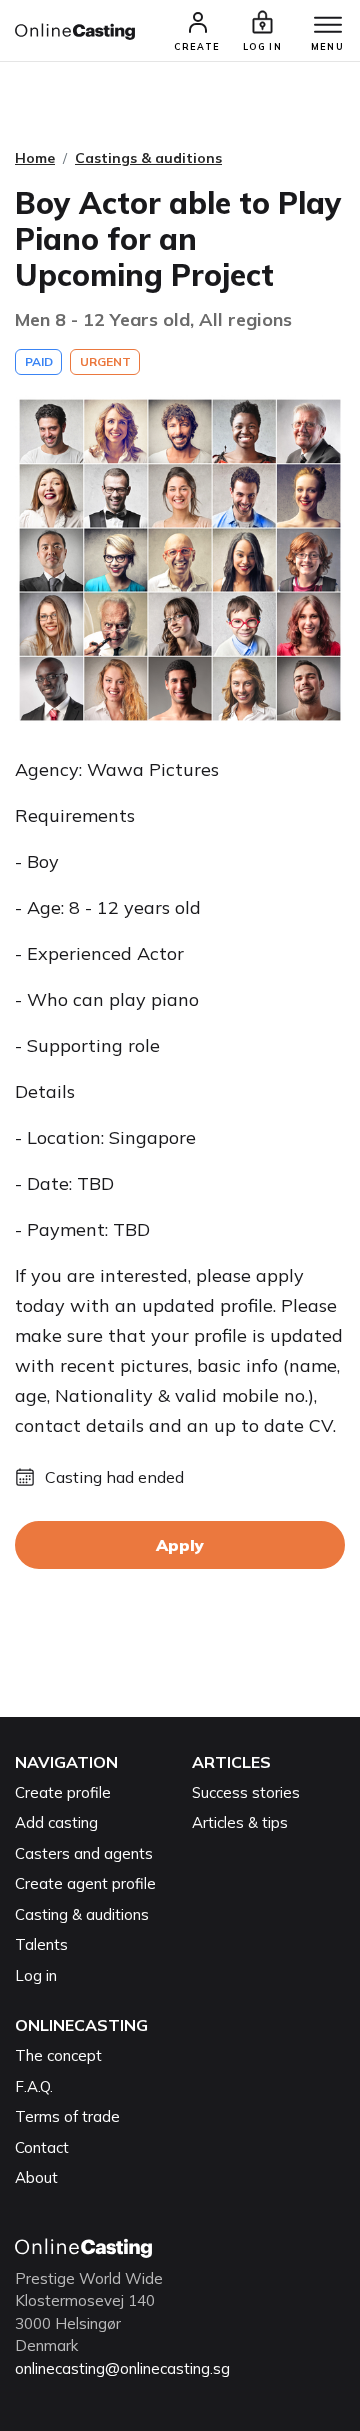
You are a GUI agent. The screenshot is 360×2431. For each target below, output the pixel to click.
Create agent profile (85, 1883)
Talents (41, 1944)
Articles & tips (240, 1822)
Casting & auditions (82, 1914)
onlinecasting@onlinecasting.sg (122, 2368)
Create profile (63, 1792)
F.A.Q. (34, 2086)
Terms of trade (67, 2116)
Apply (180, 1545)
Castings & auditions (148, 158)
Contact (42, 2147)
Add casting (56, 1822)
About (36, 2177)
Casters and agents (84, 1853)
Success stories (246, 1792)
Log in (36, 1975)
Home (35, 158)
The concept (58, 2055)
